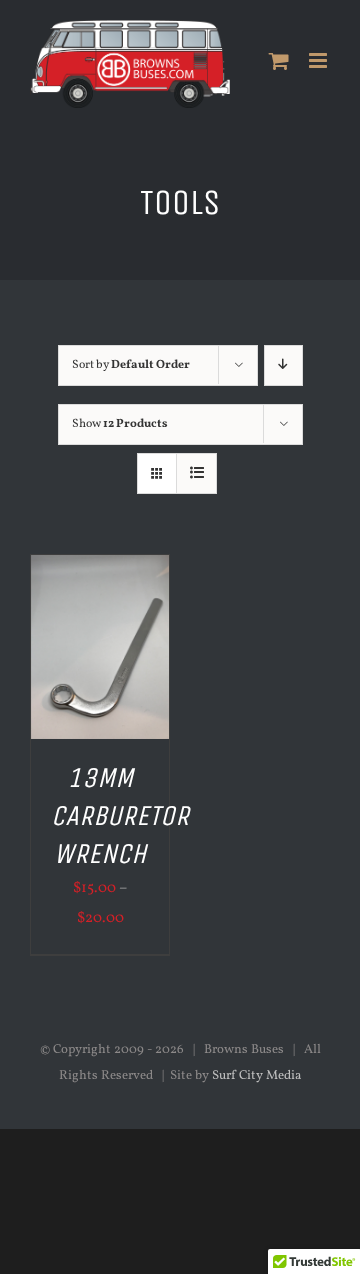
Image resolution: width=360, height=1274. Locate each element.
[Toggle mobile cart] (279, 60)
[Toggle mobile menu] (319, 60)
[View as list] (196, 473)
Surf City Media (256, 1076)
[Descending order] (283, 365)
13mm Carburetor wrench (120, 816)
